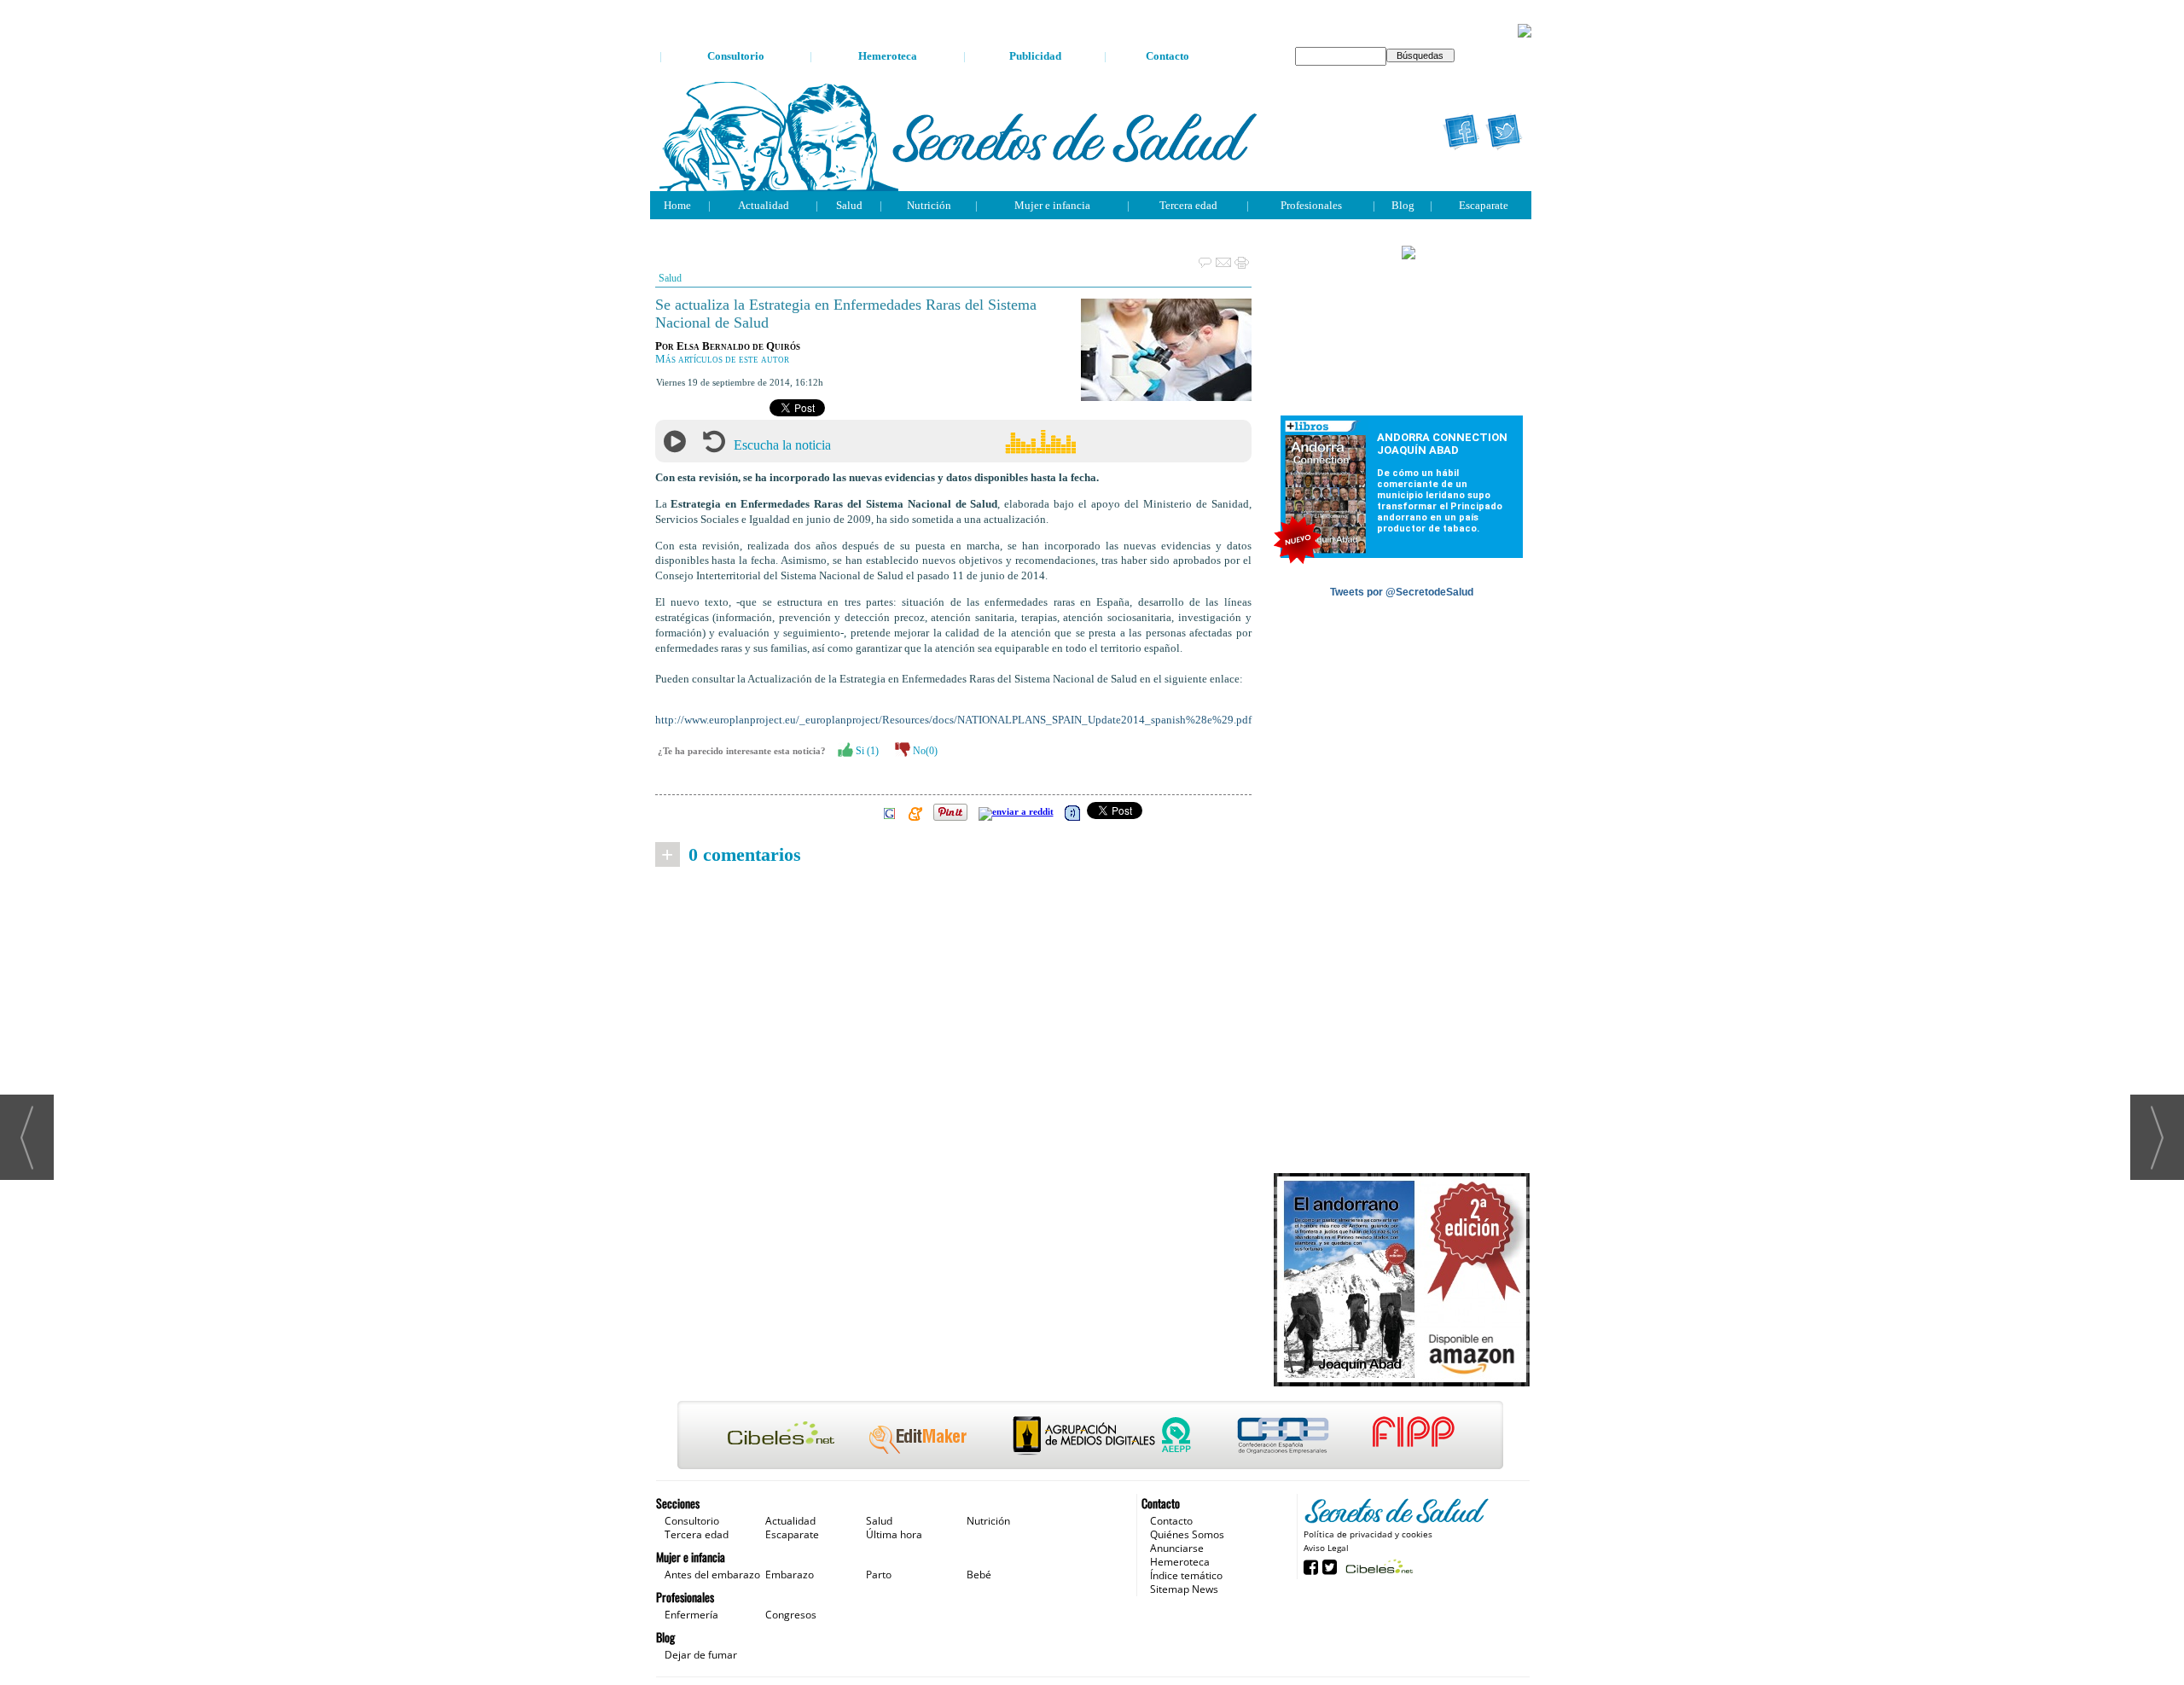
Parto (879, 1575)
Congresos (791, 1615)
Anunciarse (1177, 1548)
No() (924, 751)
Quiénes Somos (1187, 1534)
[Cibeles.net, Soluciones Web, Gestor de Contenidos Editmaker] (1377, 1566)
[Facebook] (1461, 132)
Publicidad (1035, 56)
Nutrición (929, 205)
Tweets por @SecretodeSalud (1402, 592)
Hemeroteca (888, 56)
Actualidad (764, 205)
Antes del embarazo (712, 1575)
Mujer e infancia (1052, 205)
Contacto (1168, 56)
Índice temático (1186, 1575)
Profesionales (1311, 205)
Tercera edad (1188, 205)
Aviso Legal (1326, 1548)
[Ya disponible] (1402, 1281)
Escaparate (1484, 205)
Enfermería (691, 1615)
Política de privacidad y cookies (1368, 1534)
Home (677, 205)
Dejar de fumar (701, 1655)
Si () (866, 751)
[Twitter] (1504, 132)
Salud (849, 205)
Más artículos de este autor (722, 359)
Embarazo (790, 1575)
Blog (1403, 205)
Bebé (979, 1575)
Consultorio (736, 56)
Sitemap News (1184, 1589)
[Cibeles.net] (1091, 1437)
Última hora (894, 1534)
